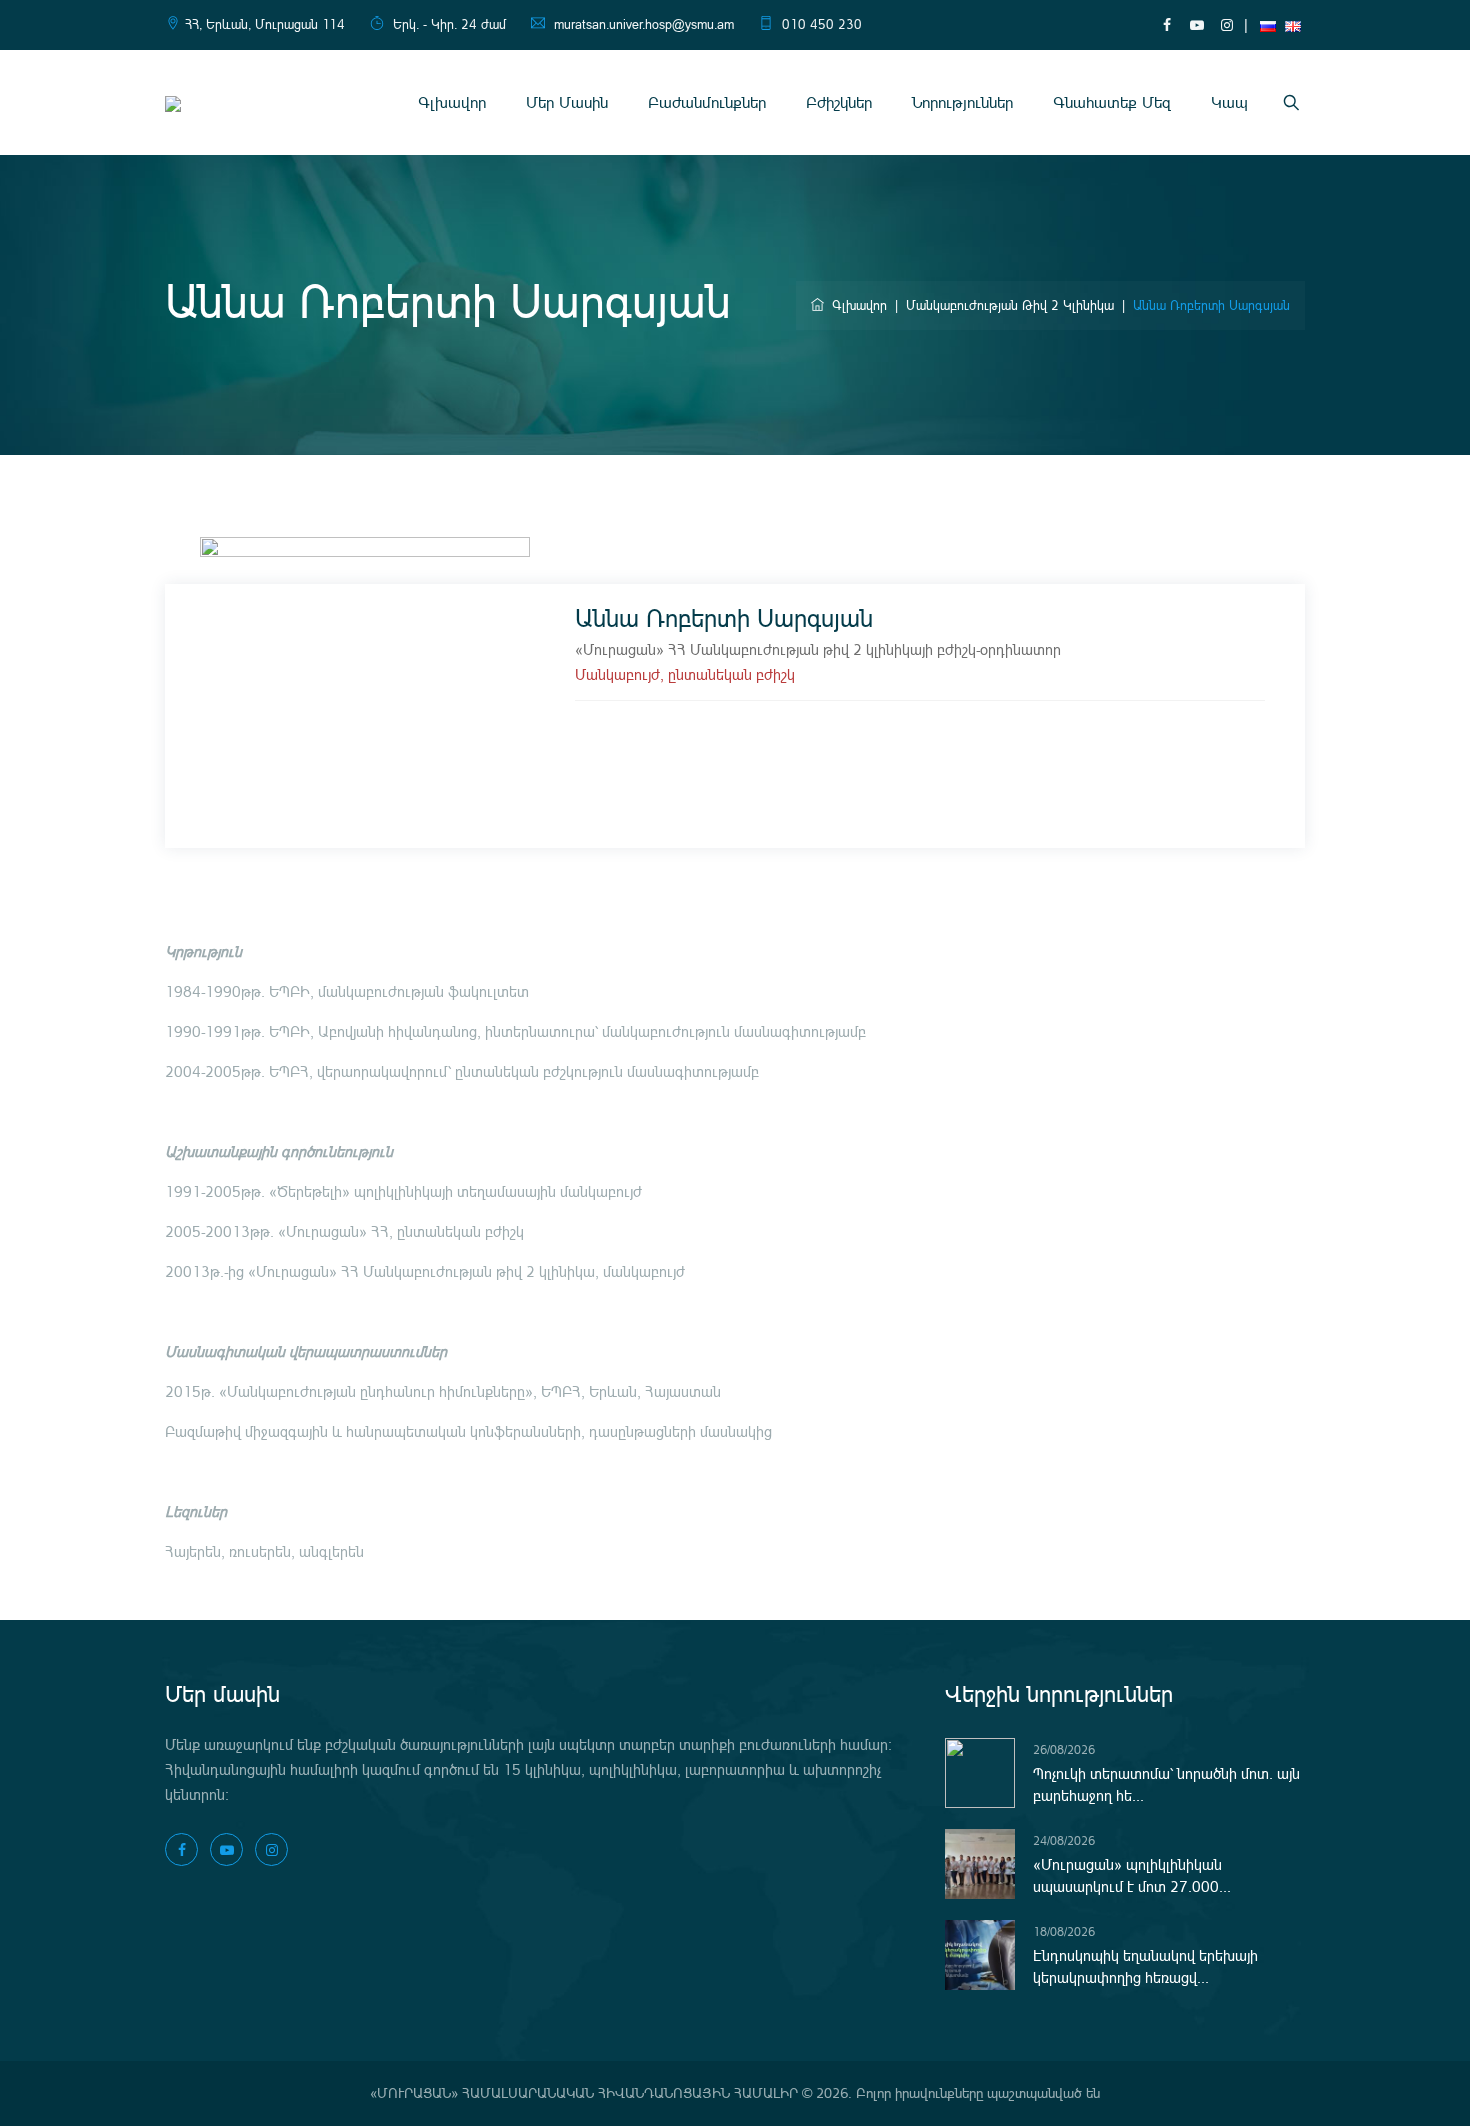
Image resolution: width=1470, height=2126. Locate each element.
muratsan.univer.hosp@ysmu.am (644, 24)
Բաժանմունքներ (707, 102)
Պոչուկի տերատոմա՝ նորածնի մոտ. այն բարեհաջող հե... (1166, 1785)
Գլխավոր (452, 102)
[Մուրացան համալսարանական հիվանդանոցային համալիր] (173, 102)
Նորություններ (962, 102)
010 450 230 (822, 24)
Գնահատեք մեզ (1112, 102)
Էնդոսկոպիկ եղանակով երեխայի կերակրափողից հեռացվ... (1145, 1967)
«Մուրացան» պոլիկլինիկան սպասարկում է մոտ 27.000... (1132, 1876)
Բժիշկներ (839, 102)
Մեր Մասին (567, 102)
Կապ (1229, 102)
